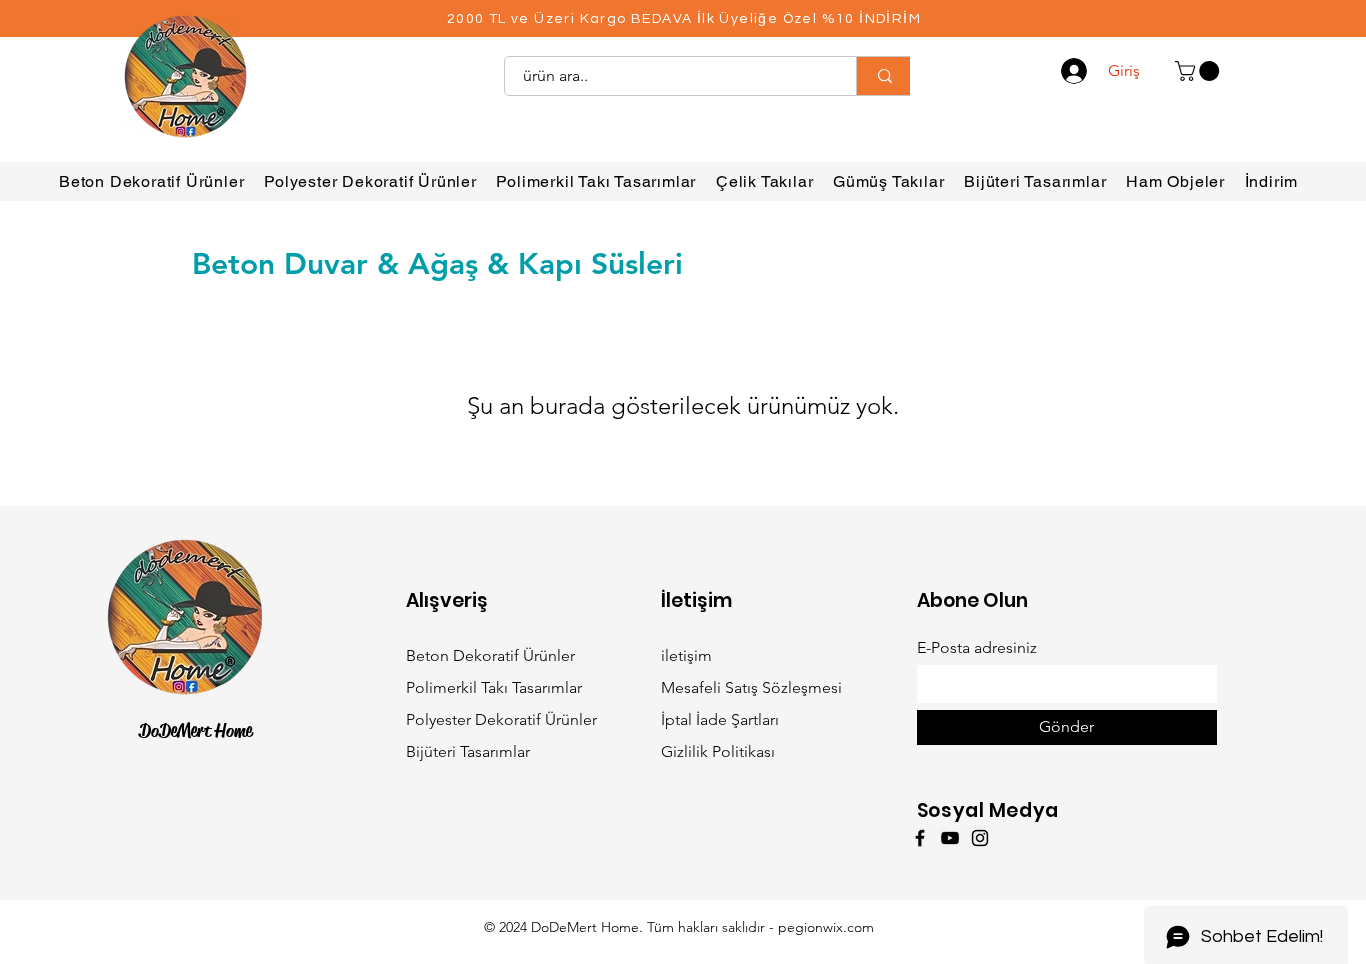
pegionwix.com (826, 927)
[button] (1199, 71)
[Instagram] (980, 838)
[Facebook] (920, 838)
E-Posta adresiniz (977, 648)
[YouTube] (950, 838)
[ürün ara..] (884, 76)
